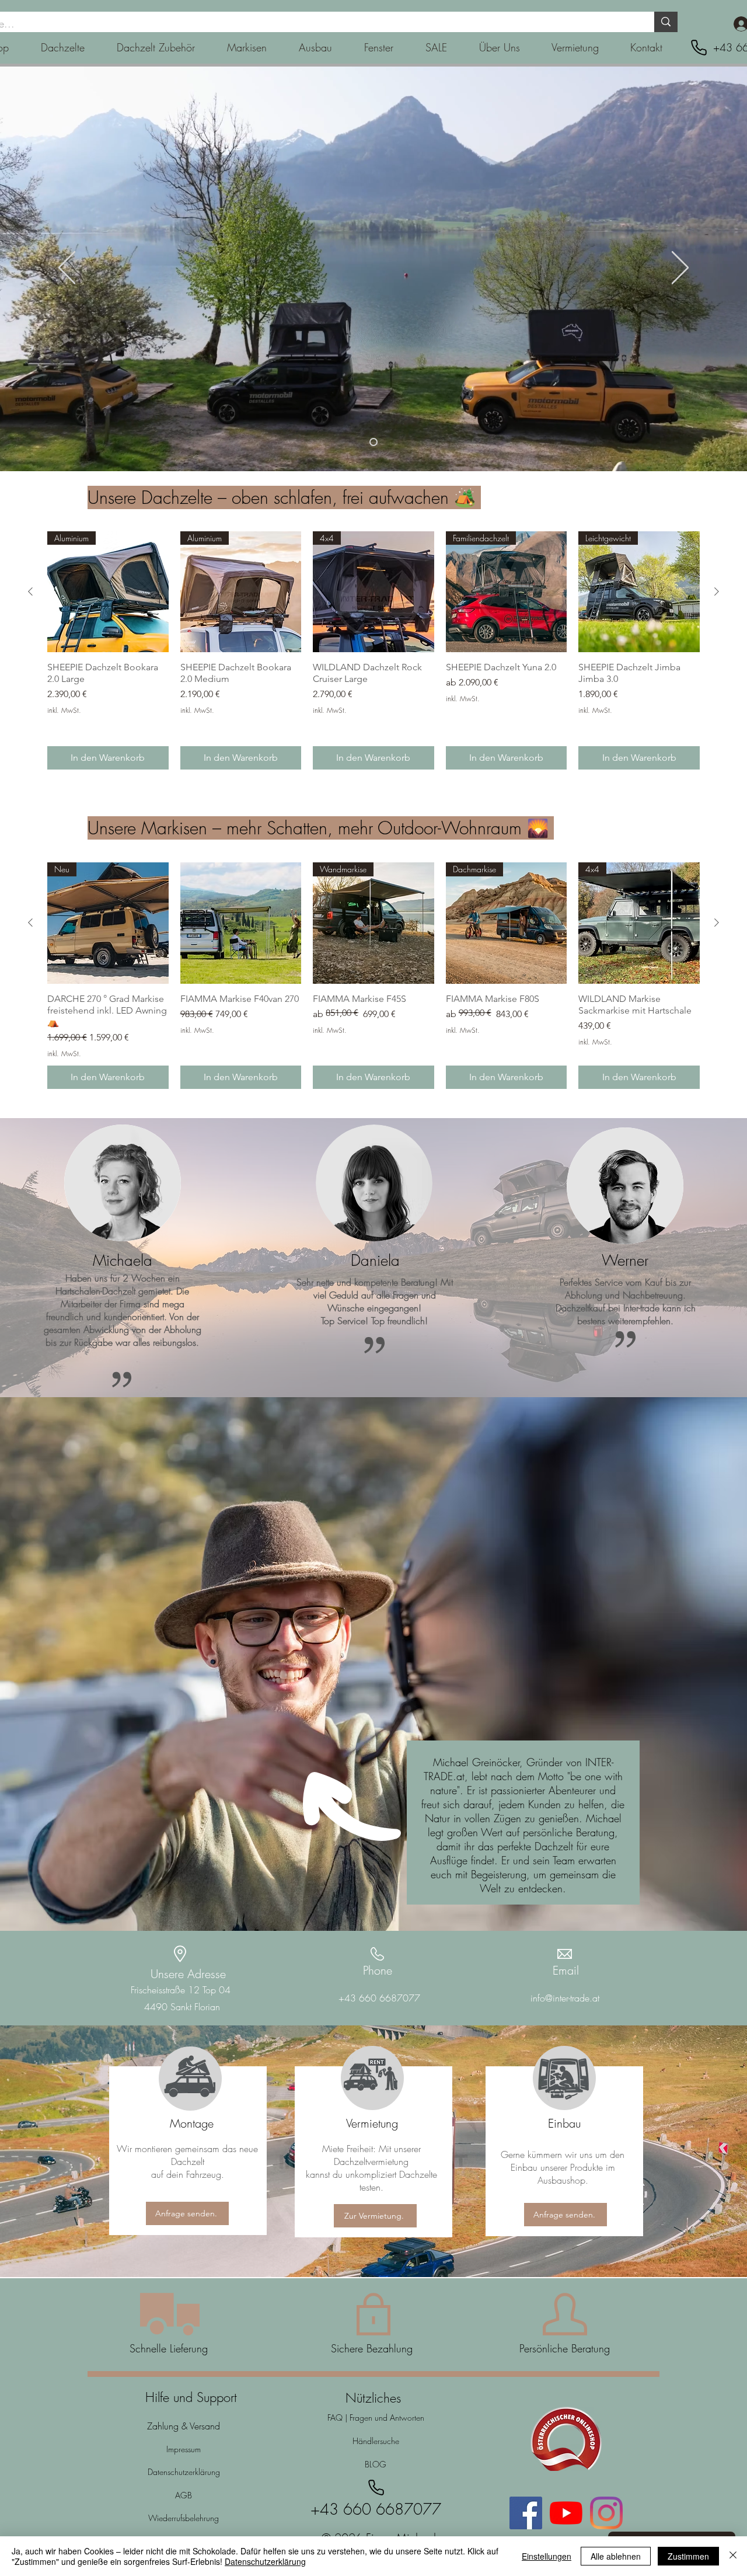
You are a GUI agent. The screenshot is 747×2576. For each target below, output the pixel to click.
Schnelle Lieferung (169, 2348)
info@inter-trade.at (565, 1998)
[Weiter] (680, 269)
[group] (373, 650)
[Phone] (699, 48)
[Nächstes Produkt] (717, 591)
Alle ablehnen (616, 2556)
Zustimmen (688, 2556)
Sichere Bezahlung (373, 2348)
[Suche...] (666, 22)
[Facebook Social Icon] (526, 2513)
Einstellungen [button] (547, 2556)
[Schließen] (733, 2556)
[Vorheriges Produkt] (30, 591)
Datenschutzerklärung (265, 2561)
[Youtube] (566, 2513)
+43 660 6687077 (379, 1998)
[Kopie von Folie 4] (373, 442)
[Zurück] (67, 269)
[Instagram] (606, 2513)
